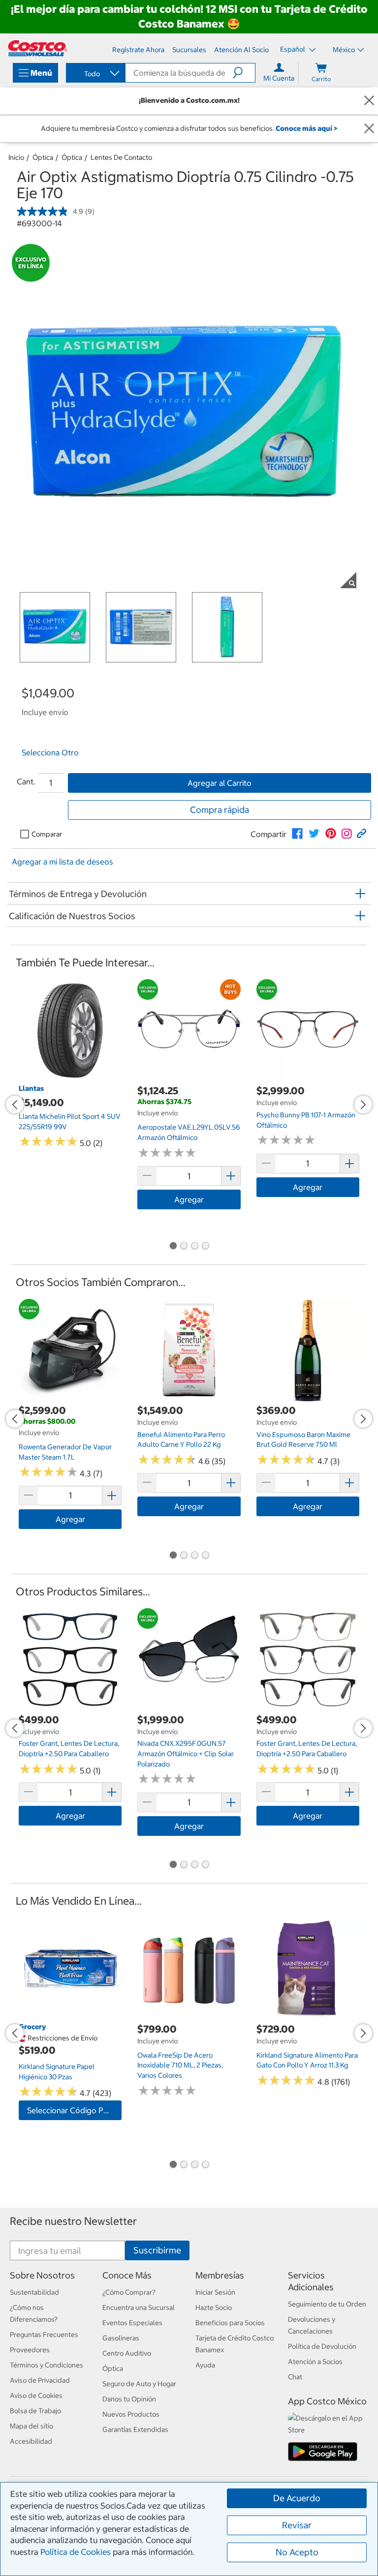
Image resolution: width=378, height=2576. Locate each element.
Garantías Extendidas (135, 2429)
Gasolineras (121, 2338)
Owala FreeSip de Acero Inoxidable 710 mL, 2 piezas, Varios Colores (180, 2065)
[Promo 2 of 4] (184, 1247)
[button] (244, 73)
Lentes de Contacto (121, 157)
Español (293, 49)
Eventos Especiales (132, 2323)
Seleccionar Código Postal (74, 2110)
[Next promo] (363, 1105)
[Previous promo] (15, 1105)
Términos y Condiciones (47, 2365)
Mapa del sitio (31, 2426)
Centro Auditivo (127, 2353)
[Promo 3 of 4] (194, 1247)
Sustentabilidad (34, 2292)
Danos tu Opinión (129, 2399)
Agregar (189, 1199)
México (344, 50)
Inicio (16, 157)
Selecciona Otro (50, 752)
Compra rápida (220, 810)
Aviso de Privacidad (40, 2380)
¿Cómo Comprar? (129, 2292)
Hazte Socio (214, 2307)
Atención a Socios (315, 2362)
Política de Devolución (322, 2346)
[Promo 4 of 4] (205, 1247)
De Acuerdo (297, 2498)
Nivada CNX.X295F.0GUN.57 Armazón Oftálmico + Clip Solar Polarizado (186, 1753)
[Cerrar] (369, 101)
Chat (295, 2377)
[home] (37, 48)
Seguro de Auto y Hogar (139, 2384)
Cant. (26, 781)
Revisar (297, 2525)
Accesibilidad (31, 2441)
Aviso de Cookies (36, 2396)
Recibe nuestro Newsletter (73, 2221)
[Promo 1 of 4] (173, 1247)
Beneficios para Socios (230, 2323)
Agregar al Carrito (220, 783)
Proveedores (30, 2350)
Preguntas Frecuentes (44, 2335)
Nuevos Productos (131, 2414)
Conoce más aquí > (306, 128)
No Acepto (297, 2552)
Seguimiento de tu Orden (327, 2304)
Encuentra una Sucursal (139, 2307)
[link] (297, 834)
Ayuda (205, 2365)
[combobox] (95, 74)
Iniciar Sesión (215, 2292)
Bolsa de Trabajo (35, 2411)
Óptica (43, 157)
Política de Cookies (76, 2552)
